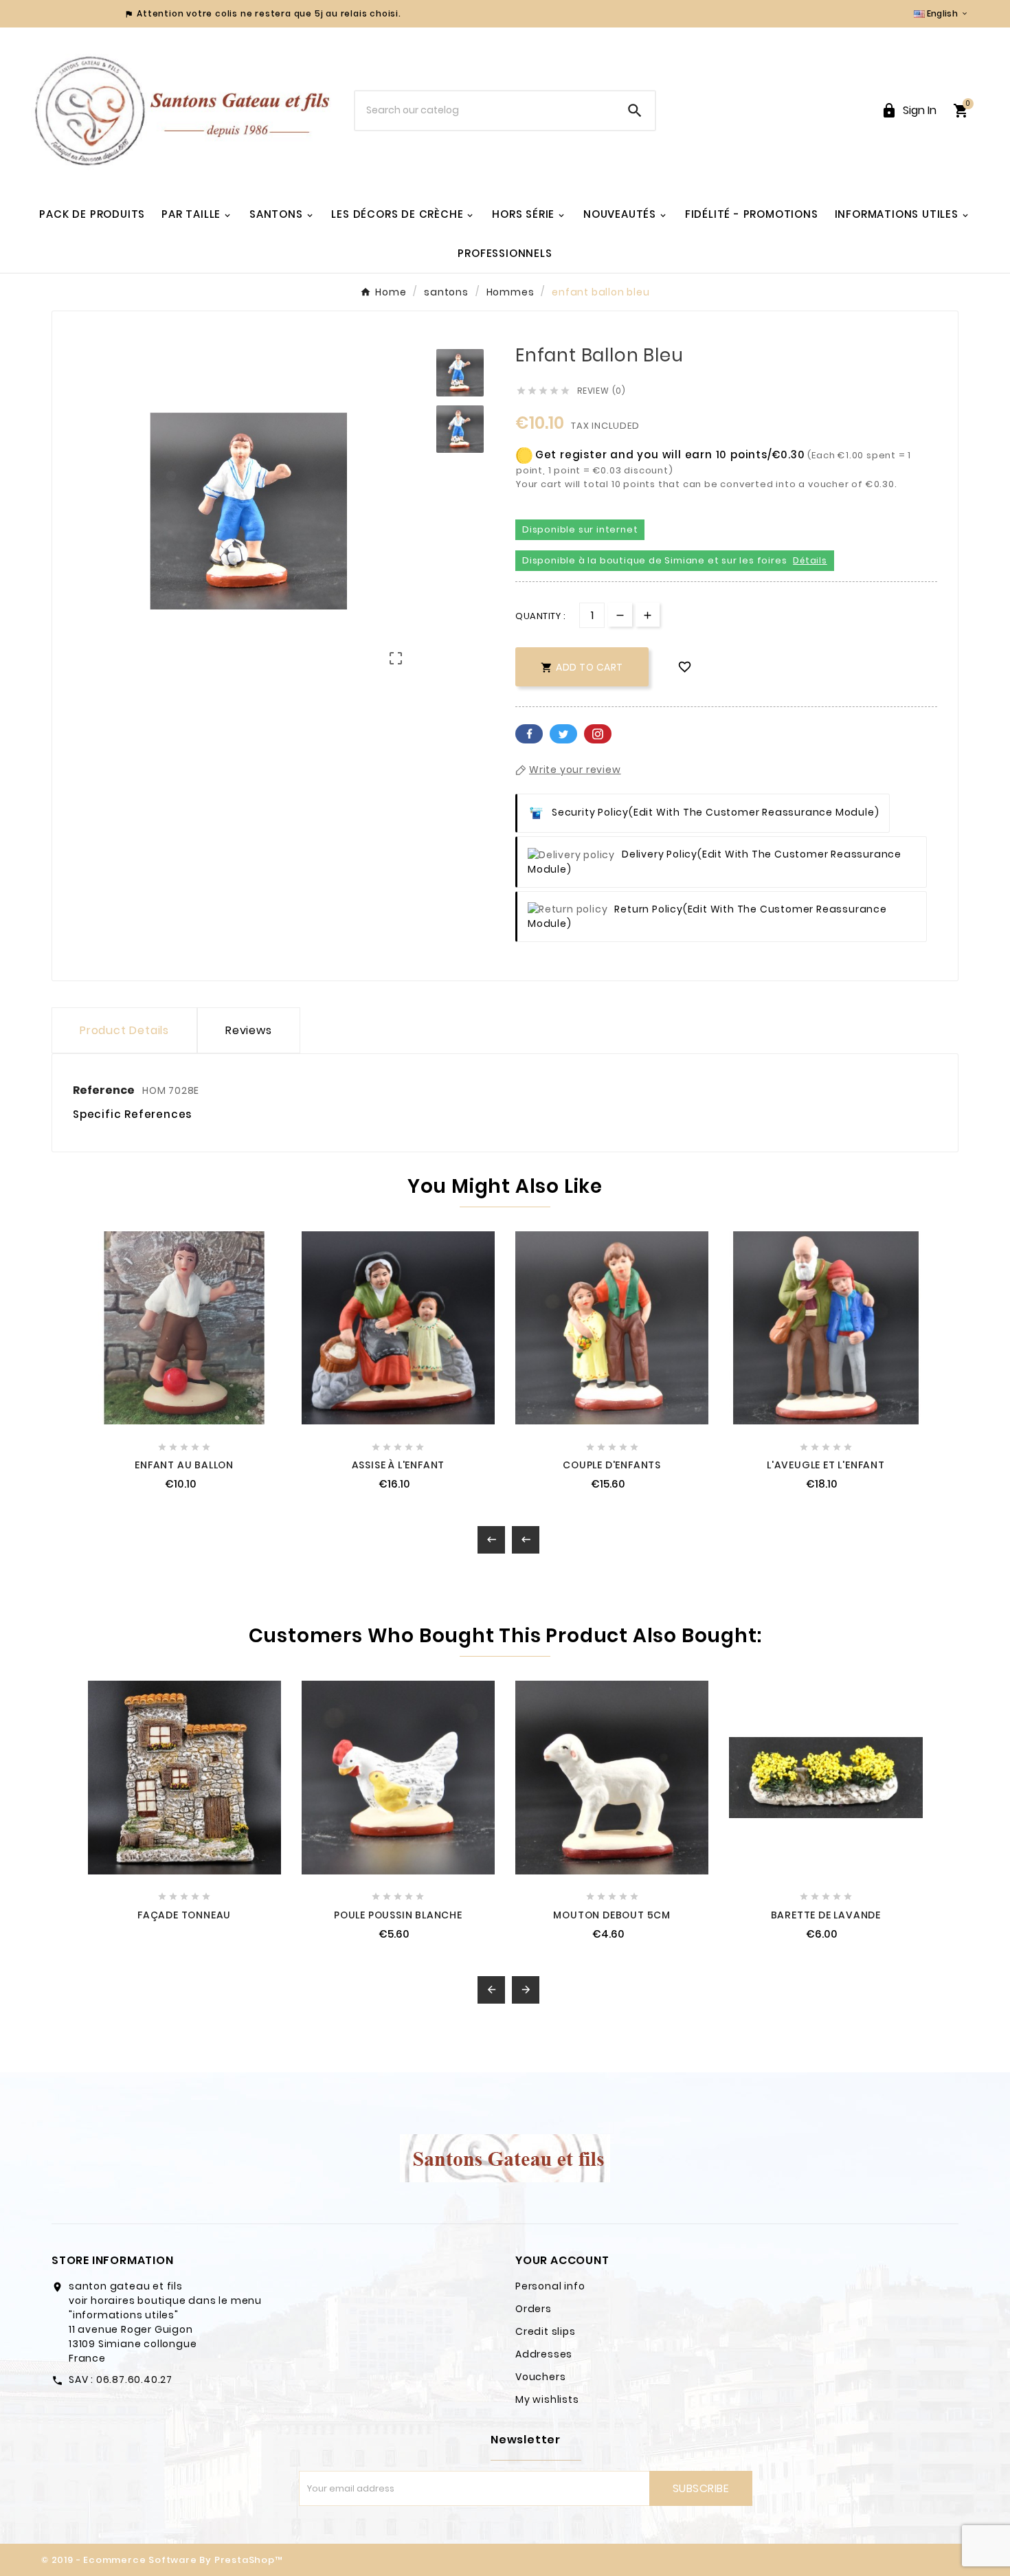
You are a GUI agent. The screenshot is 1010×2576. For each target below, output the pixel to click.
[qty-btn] (648, 615)
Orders (534, 2309)
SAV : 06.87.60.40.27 (121, 2379)
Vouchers (540, 2377)
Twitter (563, 734)
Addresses (544, 2354)
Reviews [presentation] (249, 1030)
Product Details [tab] (124, 1030)
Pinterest (598, 734)
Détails (810, 560)
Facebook (529, 734)
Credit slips (546, 2331)
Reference (105, 1090)
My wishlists (547, 2399)
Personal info (550, 2286)
